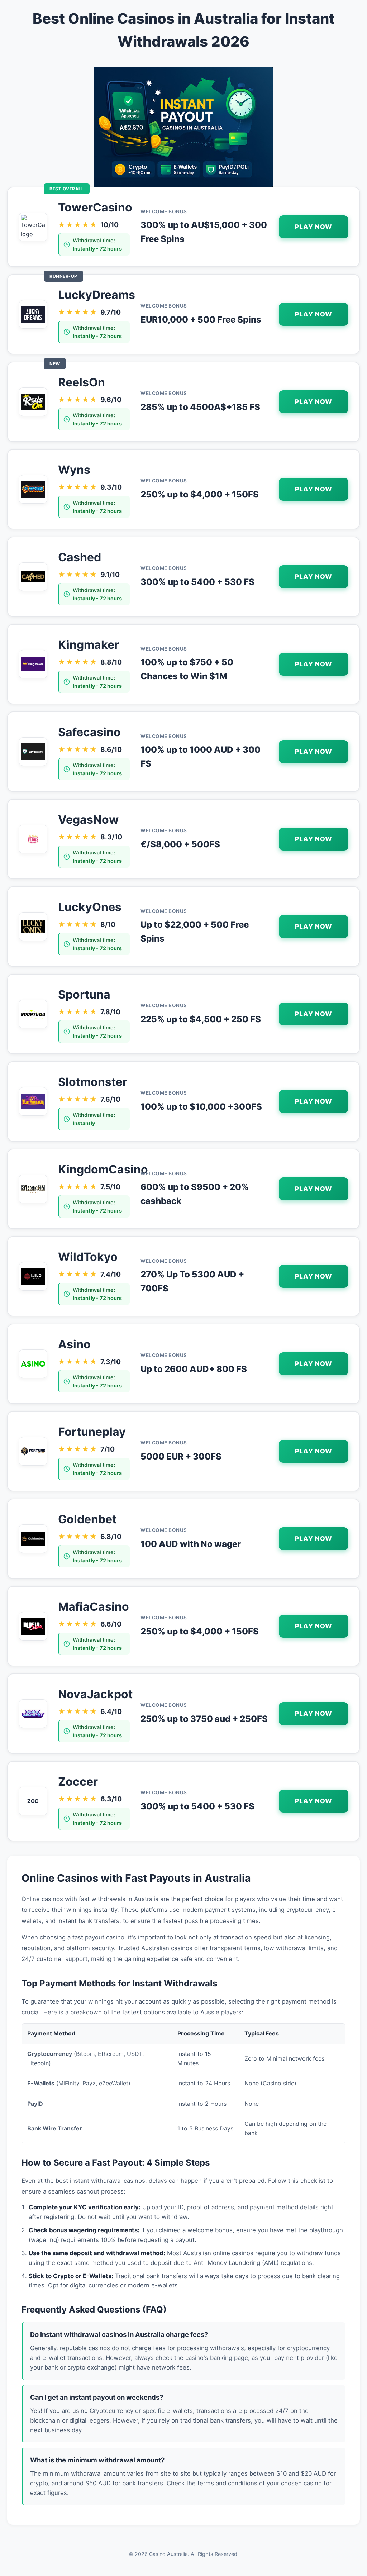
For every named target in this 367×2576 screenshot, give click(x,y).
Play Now (314, 227)
